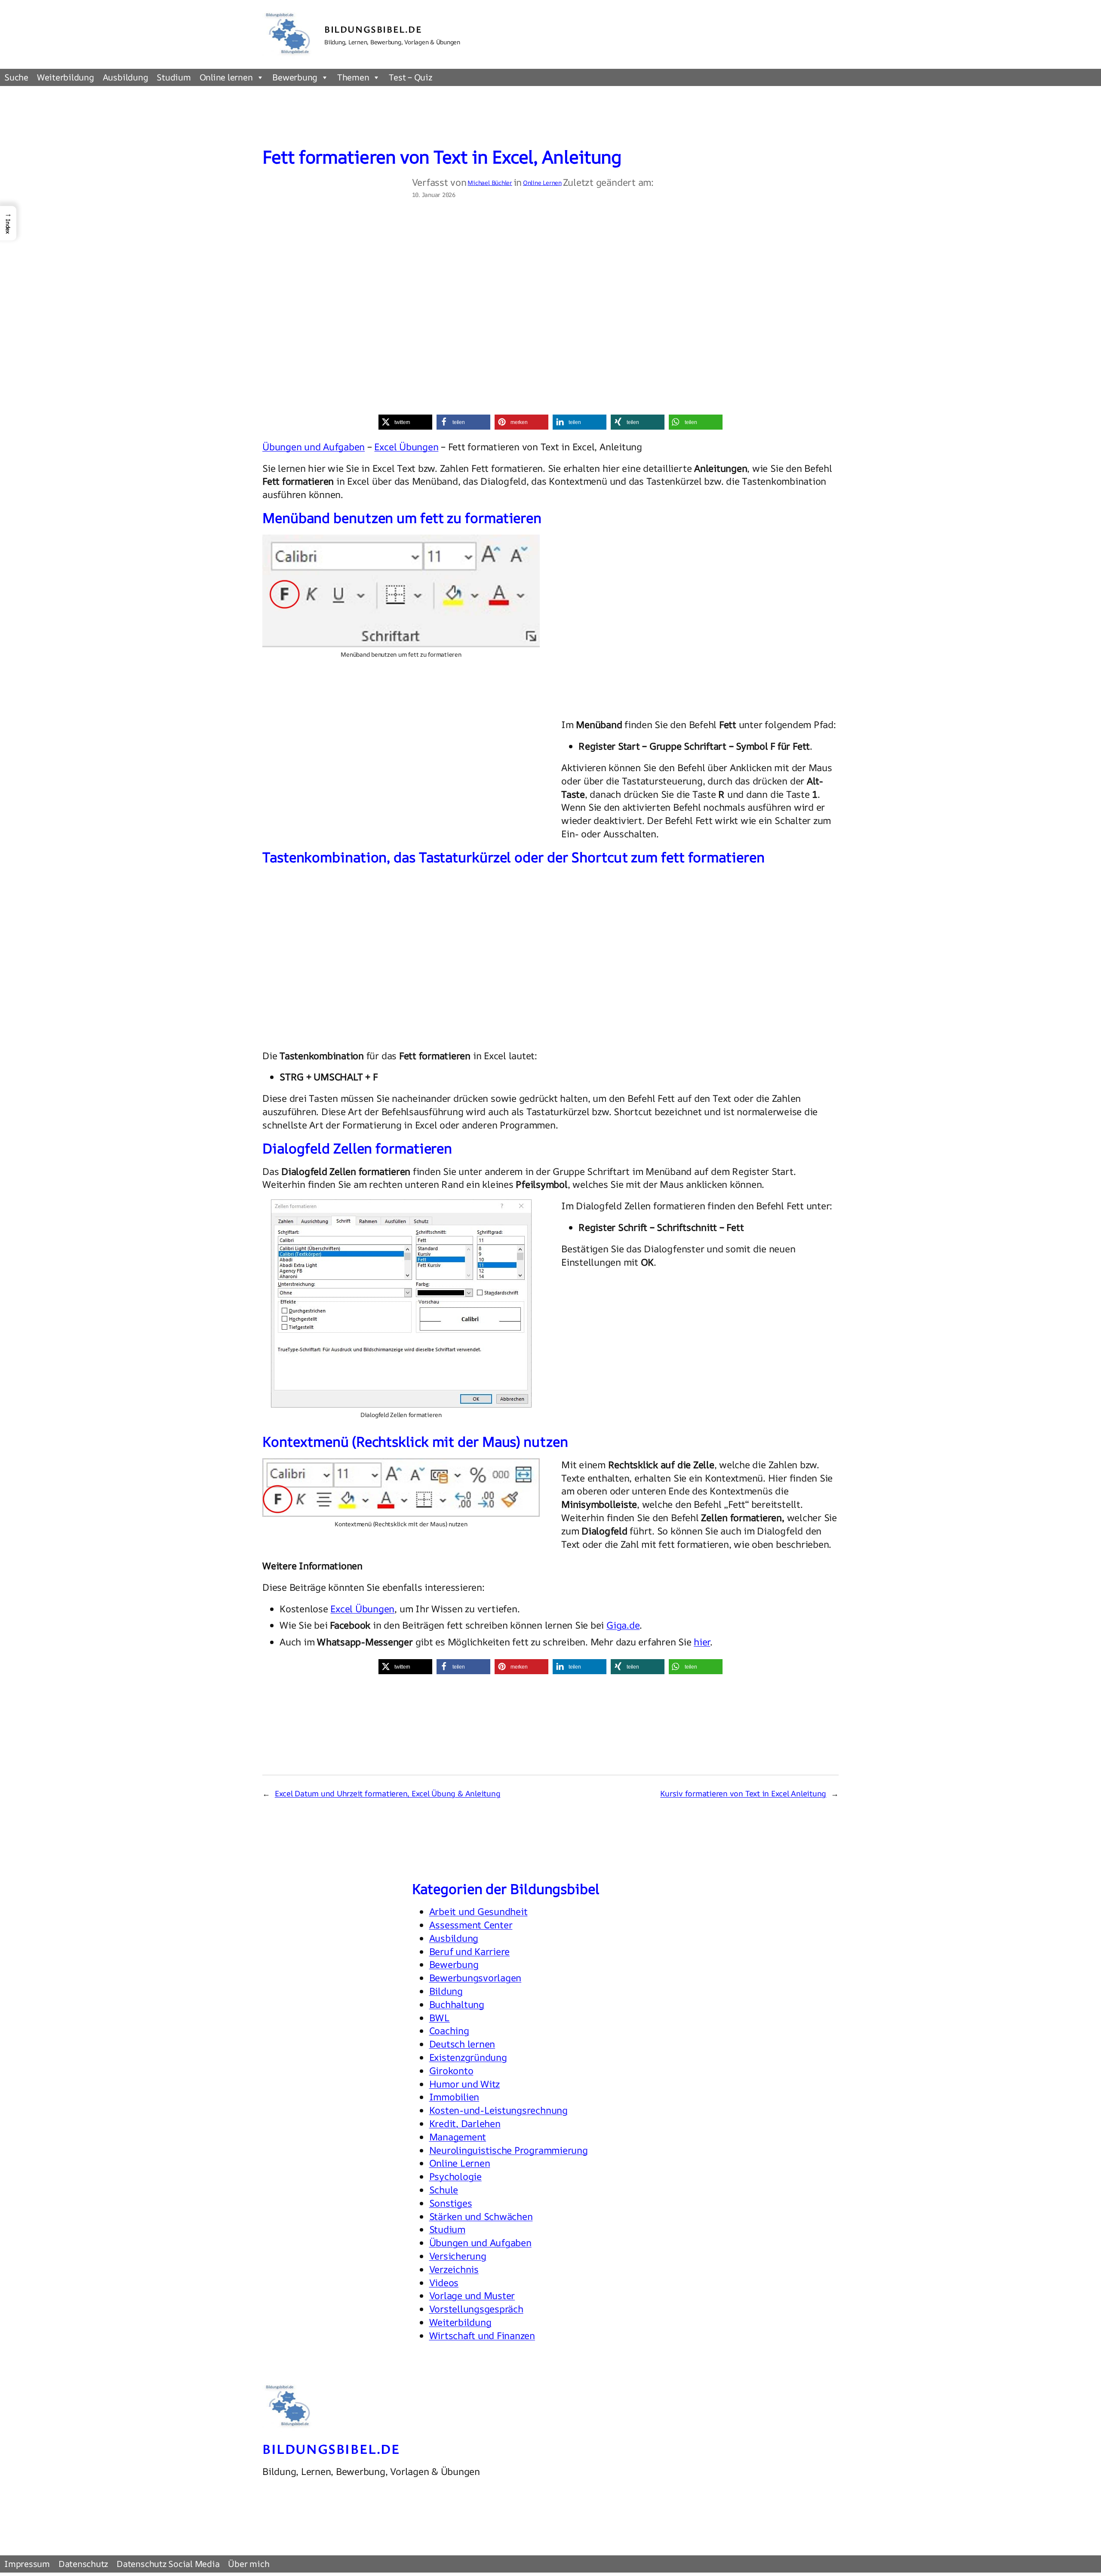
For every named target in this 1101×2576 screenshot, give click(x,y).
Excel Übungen (406, 447)
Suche (16, 77)
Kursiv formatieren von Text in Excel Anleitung (743, 1793)
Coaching (449, 2031)
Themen (353, 77)
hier (702, 1642)
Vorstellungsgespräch (476, 2309)
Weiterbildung (66, 77)
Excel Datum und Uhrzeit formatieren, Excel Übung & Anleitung (388, 1793)
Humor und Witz (465, 2084)
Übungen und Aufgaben (314, 447)
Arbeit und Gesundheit (478, 1912)
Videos (444, 2283)
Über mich (249, 2564)
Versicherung (458, 2256)
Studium (174, 77)
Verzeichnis (454, 2269)
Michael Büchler (490, 183)
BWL (440, 2018)
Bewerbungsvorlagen (475, 1978)
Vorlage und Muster (472, 2296)
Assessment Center (471, 1925)
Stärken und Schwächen (481, 2216)
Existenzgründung (468, 2057)
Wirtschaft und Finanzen (482, 2336)
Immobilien (454, 2097)
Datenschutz (83, 2564)
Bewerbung (295, 77)
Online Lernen (542, 183)
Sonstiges (451, 2203)
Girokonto (451, 2071)
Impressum (27, 2564)
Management (458, 2137)
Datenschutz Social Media (168, 2564)
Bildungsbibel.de (373, 29)
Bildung (446, 1991)
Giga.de (623, 1625)
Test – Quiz (410, 77)
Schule (444, 2190)
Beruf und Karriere (470, 1952)
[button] (405, 422)
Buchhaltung (457, 2004)
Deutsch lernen (462, 2044)
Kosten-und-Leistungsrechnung (498, 2110)
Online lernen (226, 77)
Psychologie (455, 2176)
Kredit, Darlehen (465, 2124)
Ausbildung (126, 77)
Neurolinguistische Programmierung (509, 2150)
